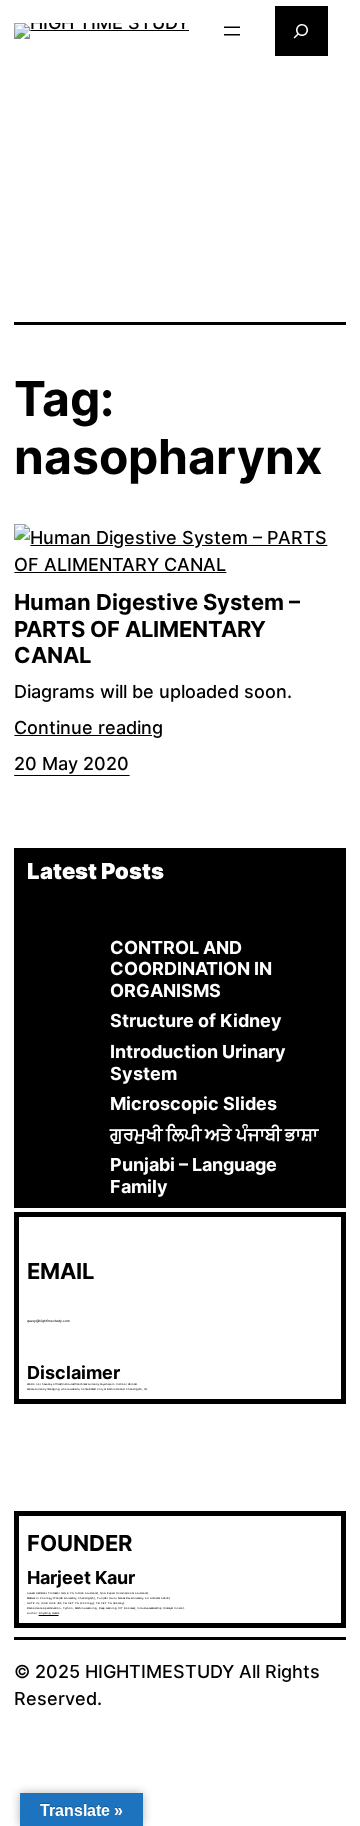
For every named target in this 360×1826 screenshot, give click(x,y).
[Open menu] (232, 31)
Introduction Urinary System (198, 1062)
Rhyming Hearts (49, 1613)
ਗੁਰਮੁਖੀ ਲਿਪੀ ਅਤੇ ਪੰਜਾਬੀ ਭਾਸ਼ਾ (214, 1134)
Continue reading (88, 727)
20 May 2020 (71, 763)
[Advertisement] (180, 187)
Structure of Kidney (196, 1020)
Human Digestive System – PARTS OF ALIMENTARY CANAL (157, 628)
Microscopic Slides (193, 1103)
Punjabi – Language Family (193, 1175)
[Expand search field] (301, 30)
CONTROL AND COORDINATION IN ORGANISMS (191, 969)
